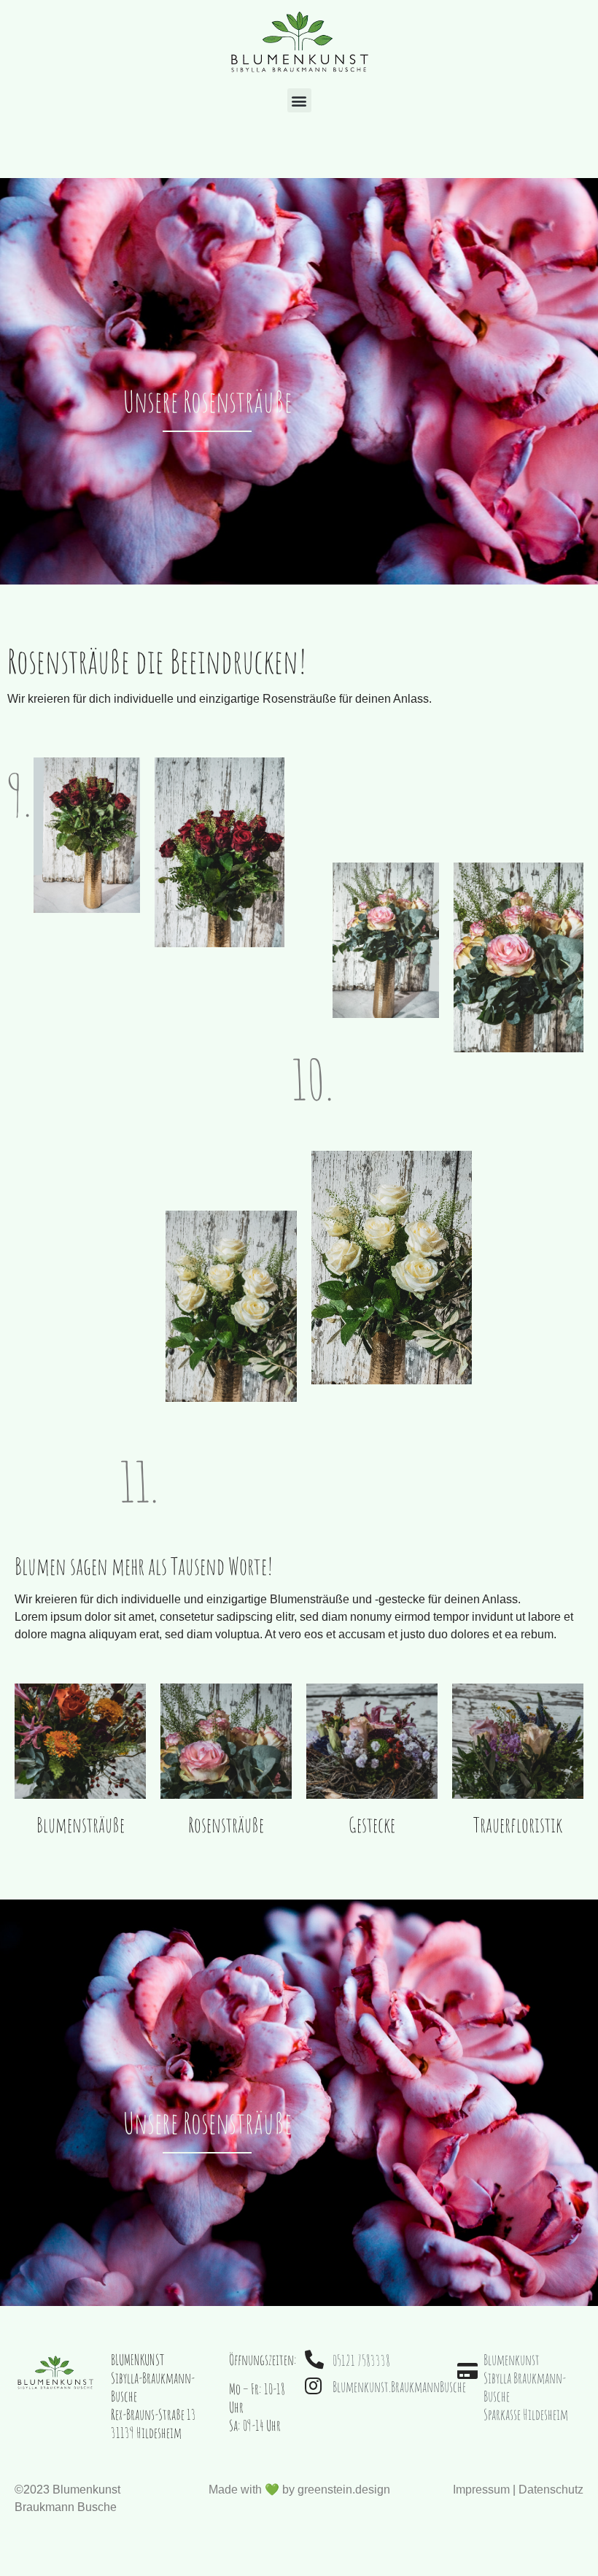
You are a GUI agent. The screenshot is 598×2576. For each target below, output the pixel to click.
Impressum (481, 2490)
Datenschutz (551, 2490)
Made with (299, 2490)
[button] (299, 100)
